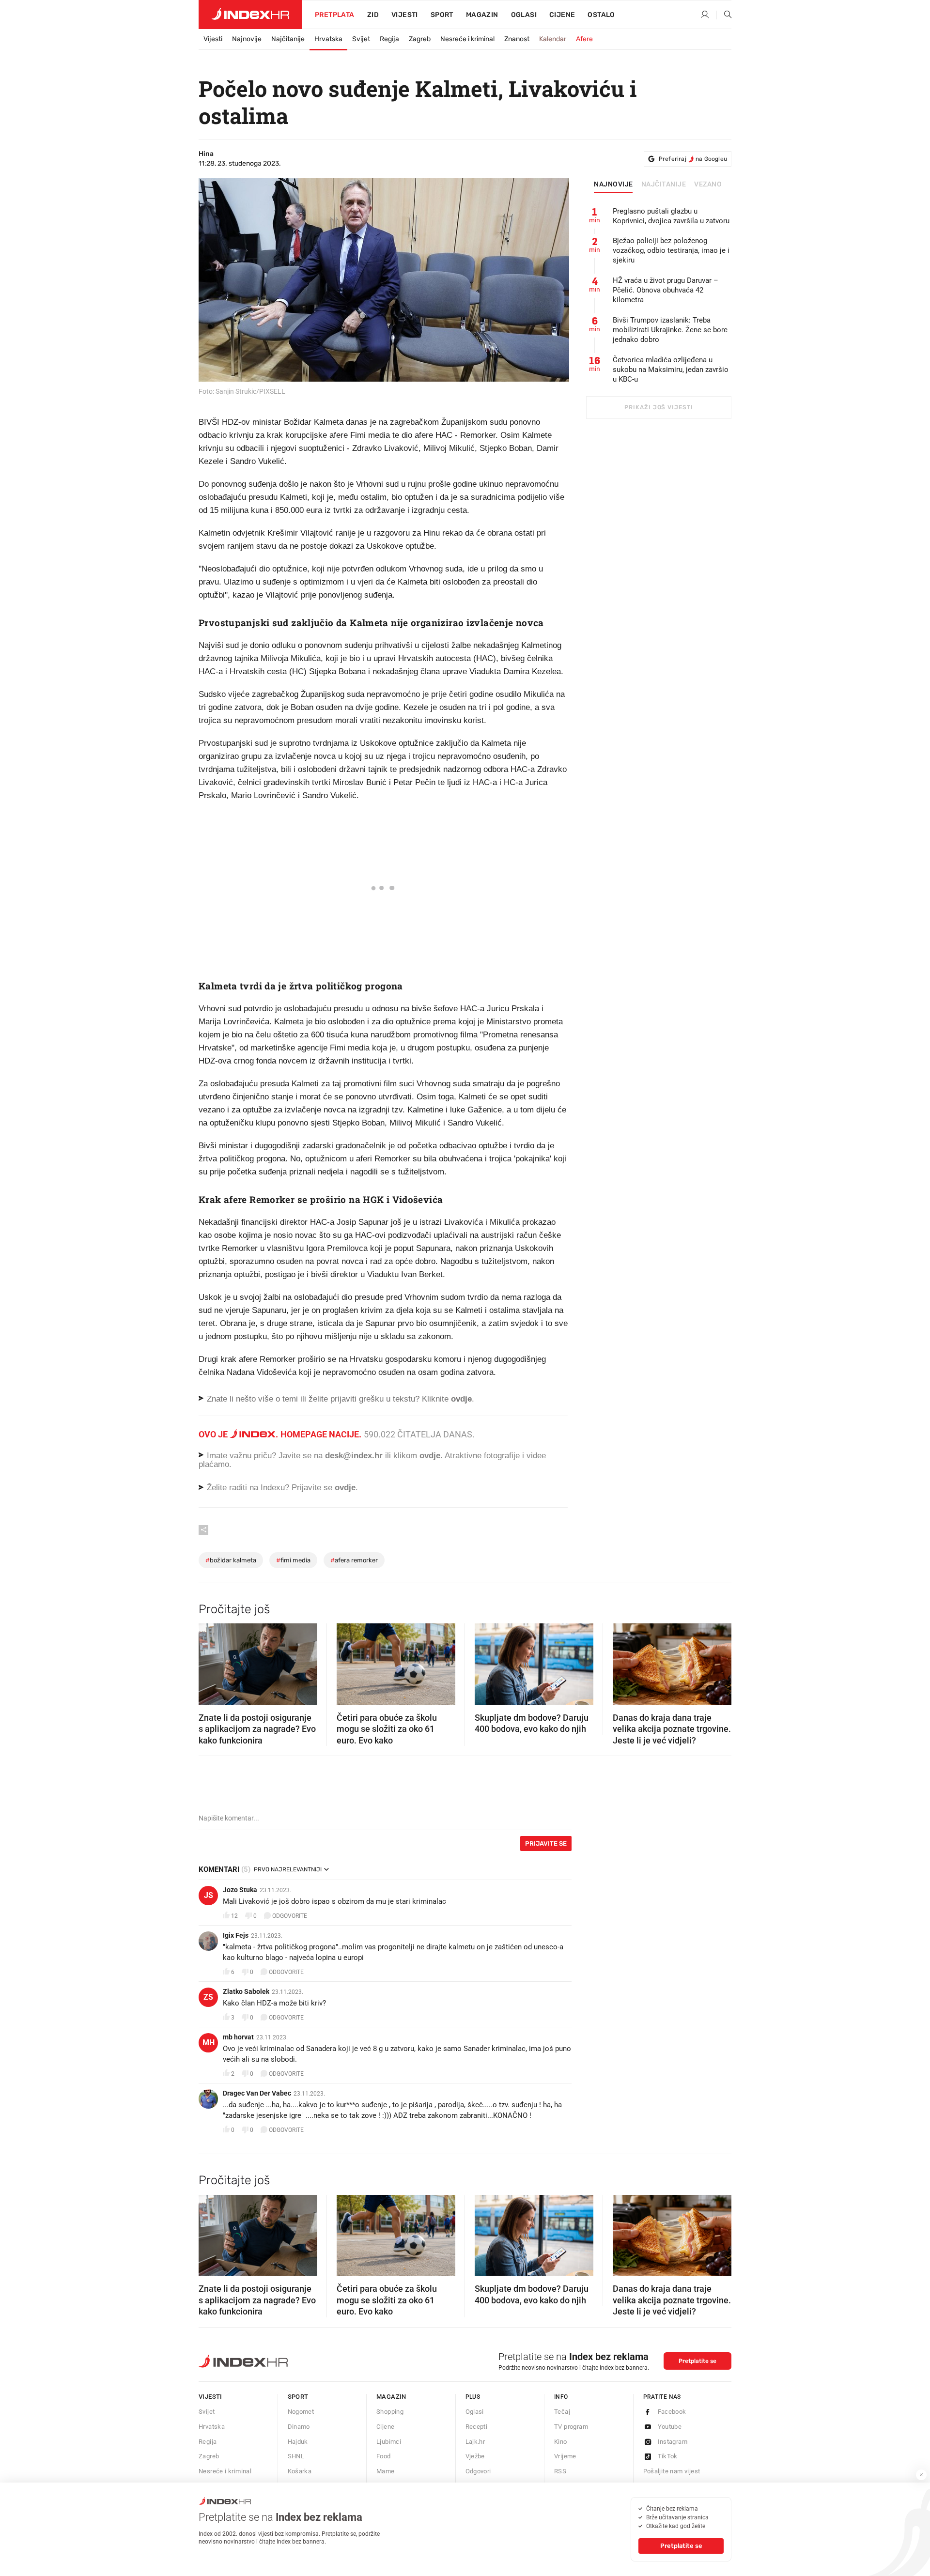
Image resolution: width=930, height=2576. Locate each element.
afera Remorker (354, 1560)
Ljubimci (389, 2442)
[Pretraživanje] (724, 15)
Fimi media (293, 1560)
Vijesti (405, 15)
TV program (571, 2427)
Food (384, 2456)
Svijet (361, 39)
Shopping (390, 2412)
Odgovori (478, 2471)
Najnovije (247, 39)
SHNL (296, 2456)
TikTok (668, 2456)
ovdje (430, 1456)
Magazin (391, 2397)
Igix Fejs (236, 1935)
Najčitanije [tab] (664, 185)
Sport (442, 15)
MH (209, 2043)
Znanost (517, 39)
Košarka (300, 2471)
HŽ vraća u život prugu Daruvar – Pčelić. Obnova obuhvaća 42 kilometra (666, 290)
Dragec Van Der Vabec (257, 2093)
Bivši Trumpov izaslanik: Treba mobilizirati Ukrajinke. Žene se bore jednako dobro (670, 330)
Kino (561, 2442)
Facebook (672, 2412)
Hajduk (298, 2442)
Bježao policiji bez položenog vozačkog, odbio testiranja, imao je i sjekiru (671, 250)
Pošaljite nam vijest (672, 2471)
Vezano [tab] (708, 185)
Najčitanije (288, 39)
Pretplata (335, 15)
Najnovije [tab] (613, 185)
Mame (386, 2471)
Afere (584, 39)
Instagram (673, 2442)
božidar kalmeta (231, 1560)
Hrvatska (328, 39)
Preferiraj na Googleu (693, 159)
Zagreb (420, 39)
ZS (208, 1997)
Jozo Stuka (240, 1890)
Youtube (670, 2427)
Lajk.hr (475, 2442)
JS (209, 1895)
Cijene (562, 15)
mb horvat (238, 2037)
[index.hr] (250, 15)
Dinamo (299, 2427)
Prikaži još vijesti (659, 407)
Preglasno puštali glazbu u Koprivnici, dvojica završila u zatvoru (671, 216)
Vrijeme (565, 2456)
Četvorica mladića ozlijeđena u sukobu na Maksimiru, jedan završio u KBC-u (671, 370)
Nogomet (301, 2412)
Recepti (477, 2427)
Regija (389, 39)
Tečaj (562, 2412)
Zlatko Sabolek (246, 1991)
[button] (211, 1661)
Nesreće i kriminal (467, 39)
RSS (560, 2471)
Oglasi (524, 15)
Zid (373, 15)
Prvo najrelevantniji (288, 1869)
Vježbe (475, 2456)
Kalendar (553, 39)
